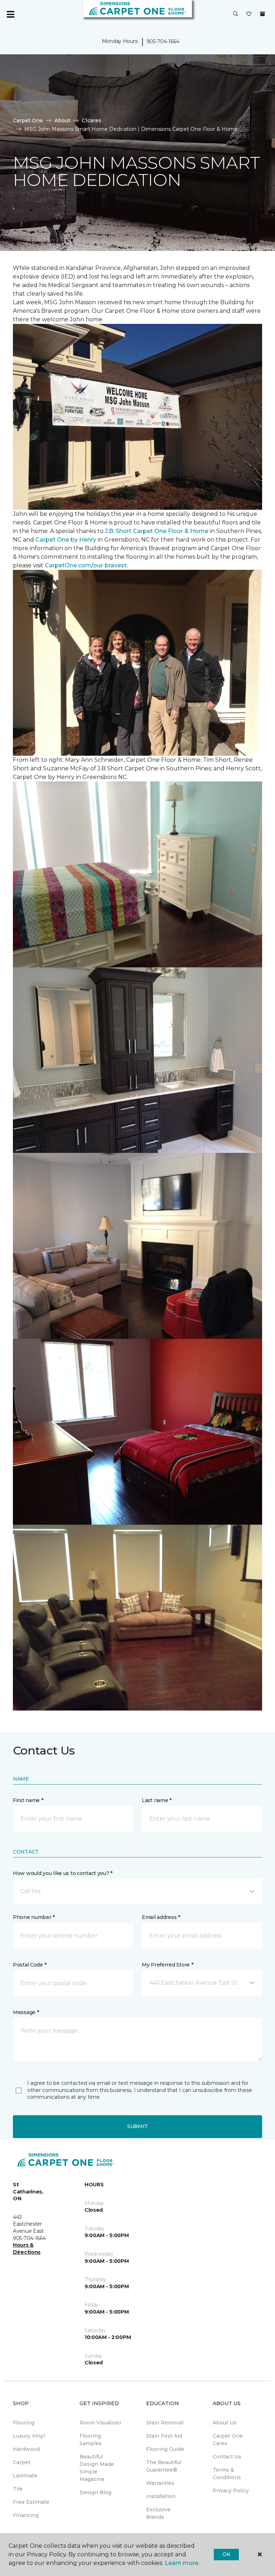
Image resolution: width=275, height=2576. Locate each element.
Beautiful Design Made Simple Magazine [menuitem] (97, 2468)
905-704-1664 (163, 41)
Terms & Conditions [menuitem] (227, 2474)
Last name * (157, 1800)
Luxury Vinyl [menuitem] (29, 2436)
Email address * (161, 1917)
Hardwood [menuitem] (26, 2449)
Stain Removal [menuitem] (165, 2423)
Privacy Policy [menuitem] (231, 2491)
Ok (226, 2554)
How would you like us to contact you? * (63, 1873)
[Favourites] (249, 14)
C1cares (91, 120)
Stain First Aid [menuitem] (164, 2436)
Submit (137, 2126)
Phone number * (34, 1917)
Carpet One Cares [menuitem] (228, 2440)
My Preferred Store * (167, 1965)
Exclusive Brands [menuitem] (158, 2513)
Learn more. (182, 2563)
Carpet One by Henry (66, 540)
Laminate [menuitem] (25, 2476)
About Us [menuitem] (225, 2423)
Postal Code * (30, 1965)
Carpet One (28, 120)
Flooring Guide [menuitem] (165, 2449)
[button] (236, 14)
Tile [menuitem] (18, 2489)
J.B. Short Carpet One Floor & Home (157, 531)
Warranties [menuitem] (160, 2483)
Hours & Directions (27, 2249)
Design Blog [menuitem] (95, 2492)
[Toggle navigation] (10, 14)
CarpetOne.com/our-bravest (86, 565)
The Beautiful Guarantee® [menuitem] (164, 2466)
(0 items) (262, 14)
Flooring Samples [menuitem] (91, 2440)
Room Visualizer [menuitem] (100, 2423)
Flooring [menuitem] (24, 2423)
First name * (28, 1800)
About (62, 120)
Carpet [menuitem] (22, 2462)
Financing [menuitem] (26, 2515)
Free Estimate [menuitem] (31, 2502)
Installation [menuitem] (161, 2496)
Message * (26, 2012)
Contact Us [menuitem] (227, 2457)
